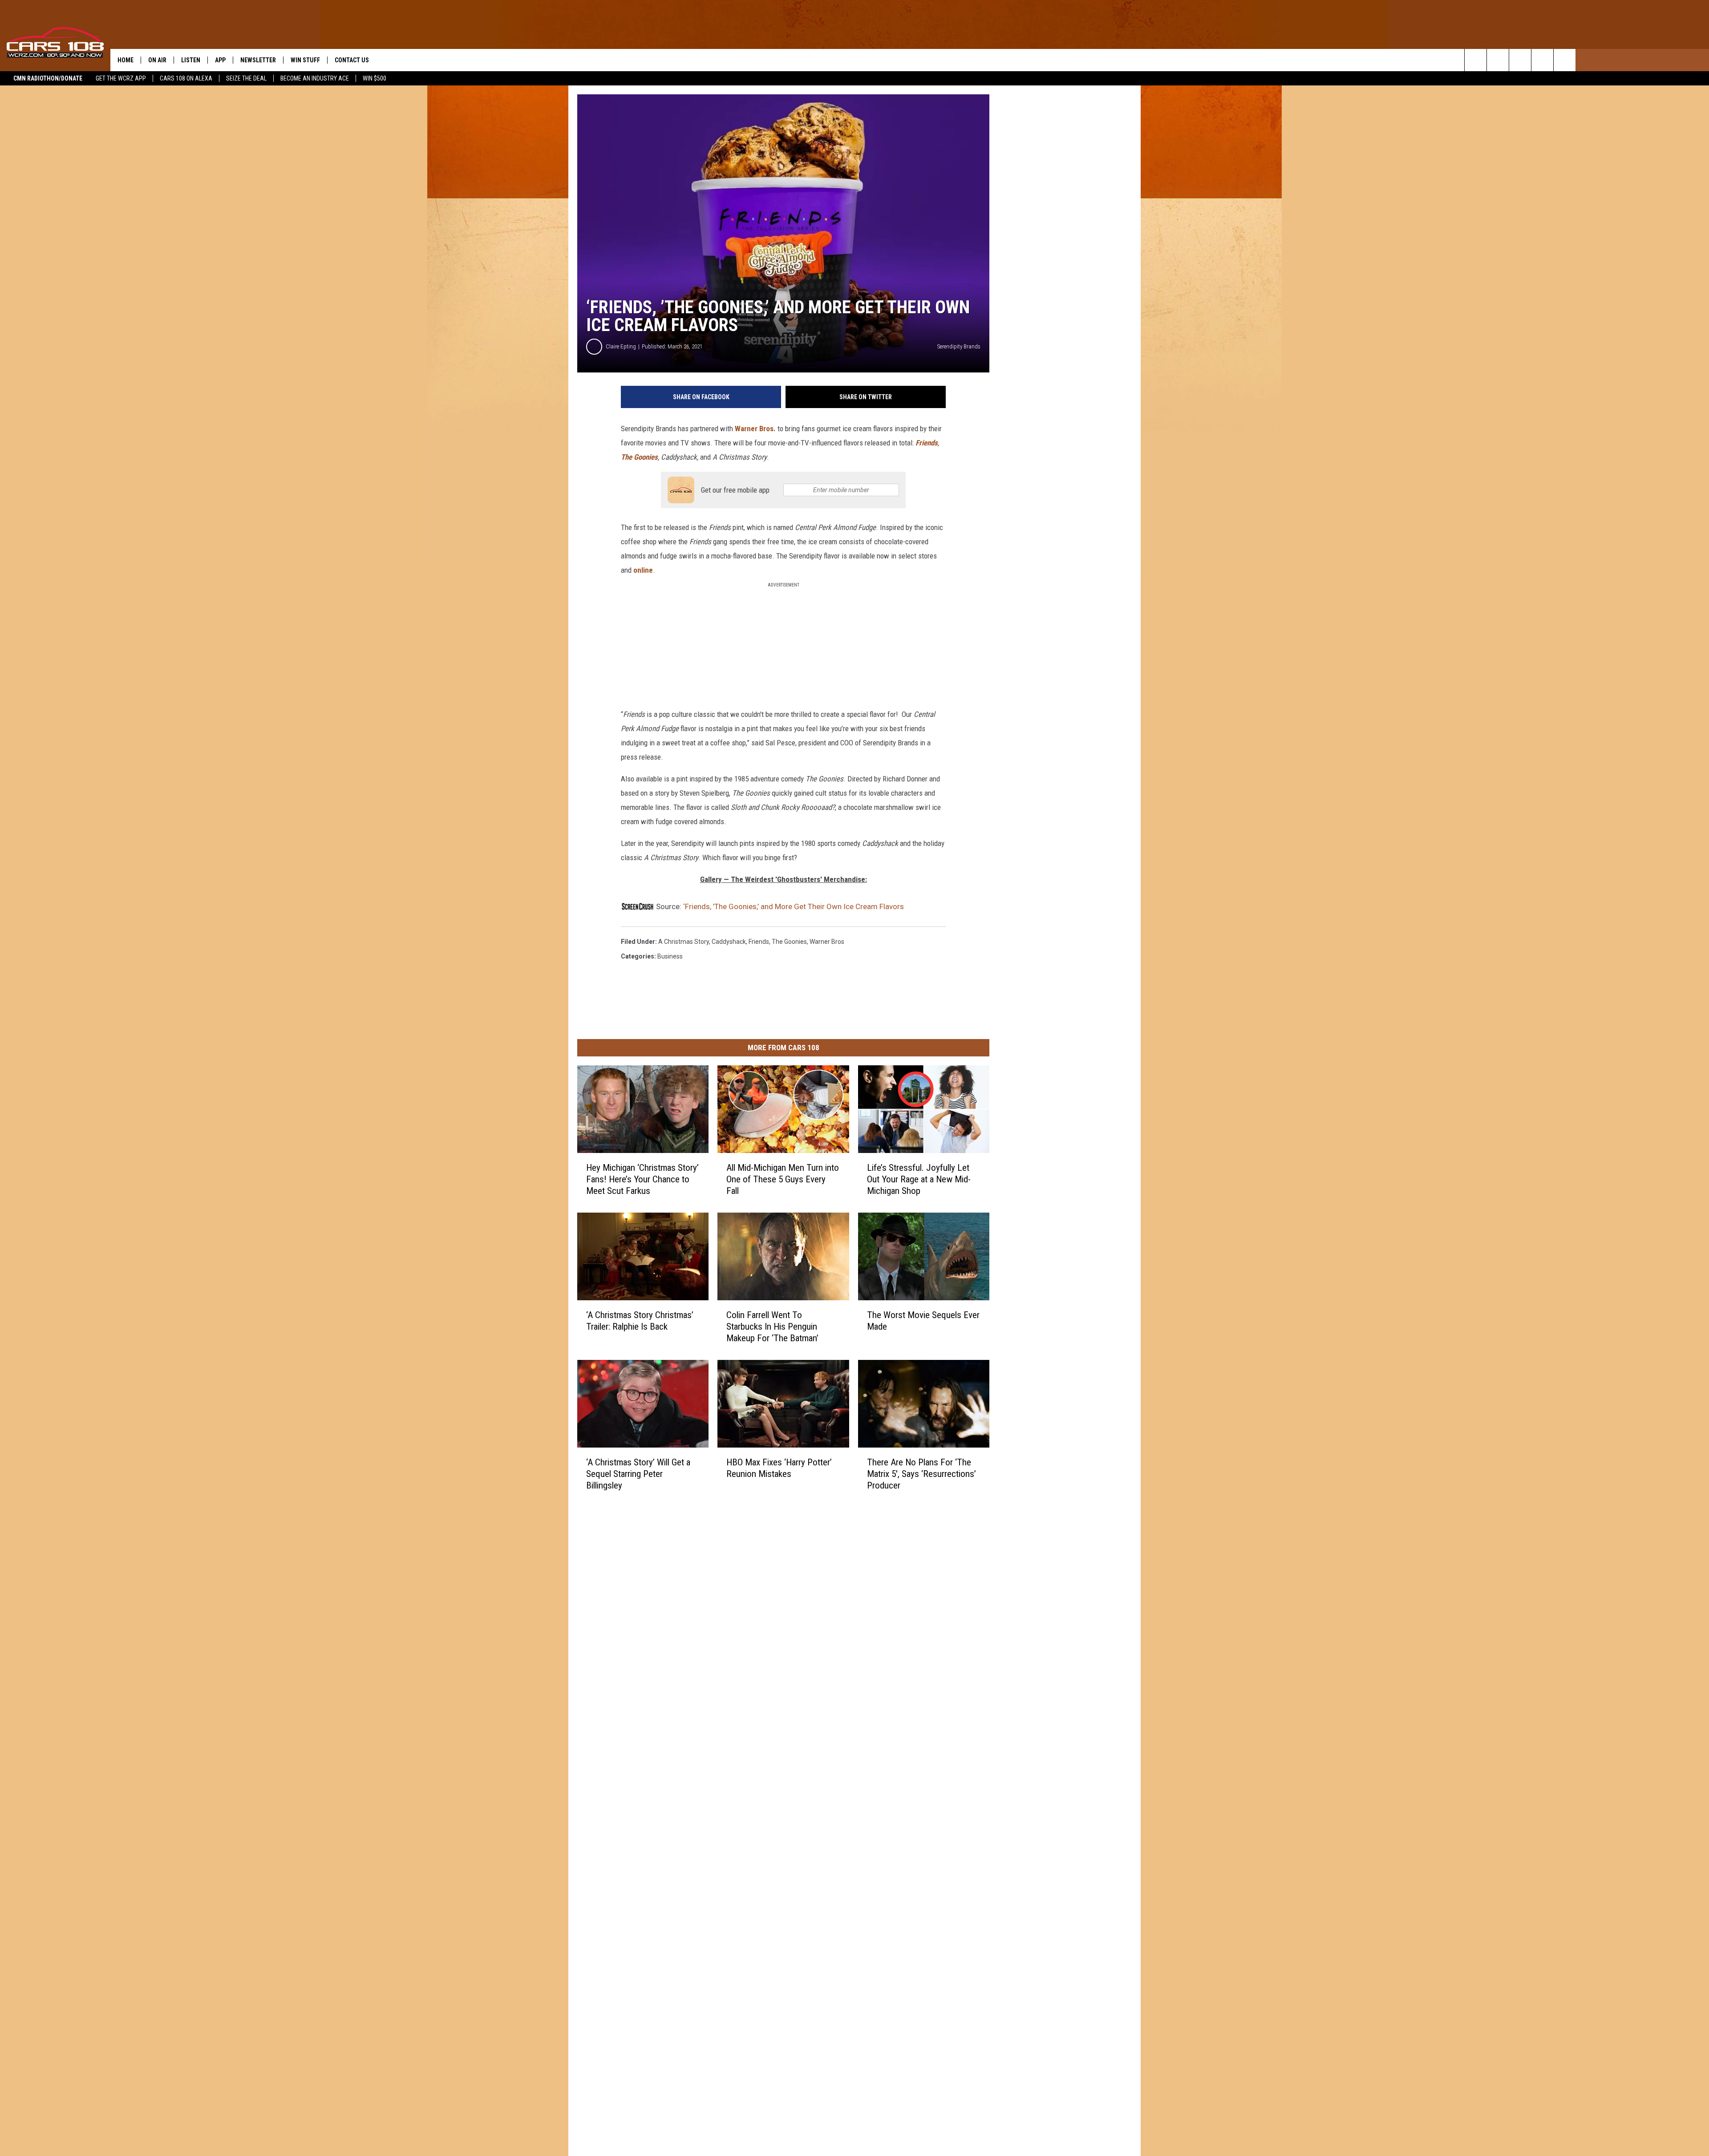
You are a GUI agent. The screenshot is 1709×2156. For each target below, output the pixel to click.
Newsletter (258, 60)
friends (759, 942)
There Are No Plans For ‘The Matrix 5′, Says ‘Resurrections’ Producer (921, 1474)
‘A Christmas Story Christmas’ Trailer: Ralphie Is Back (640, 1321)
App (220, 60)
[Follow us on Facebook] (1520, 60)
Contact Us (352, 60)
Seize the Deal (246, 78)
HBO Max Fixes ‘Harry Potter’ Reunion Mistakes (779, 1468)
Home (126, 60)
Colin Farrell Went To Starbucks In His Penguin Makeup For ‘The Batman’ (772, 1327)
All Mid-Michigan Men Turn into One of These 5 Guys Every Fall (783, 1179)
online (643, 570)
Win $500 (375, 78)
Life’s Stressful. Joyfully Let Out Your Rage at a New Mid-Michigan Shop (919, 1179)
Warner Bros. (755, 429)
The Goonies (639, 457)
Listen (191, 60)
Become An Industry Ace (315, 78)
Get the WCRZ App (121, 78)
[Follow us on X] (1542, 60)
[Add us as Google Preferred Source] (1498, 60)
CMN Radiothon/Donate (48, 78)
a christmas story (684, 942)
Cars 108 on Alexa (186, 78)
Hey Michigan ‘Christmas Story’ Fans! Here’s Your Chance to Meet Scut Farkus (642, 1179)
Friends (927, 443)
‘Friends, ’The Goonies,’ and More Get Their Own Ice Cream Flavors (794, 906)
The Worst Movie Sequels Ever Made (923, 1321)
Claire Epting (621, 346)
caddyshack (729, 942)
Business (670, 956)
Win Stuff (305, 60)
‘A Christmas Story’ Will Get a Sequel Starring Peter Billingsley (638, 1474)
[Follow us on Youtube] (1565, 60)
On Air (157, 60)
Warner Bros (827, 942)
